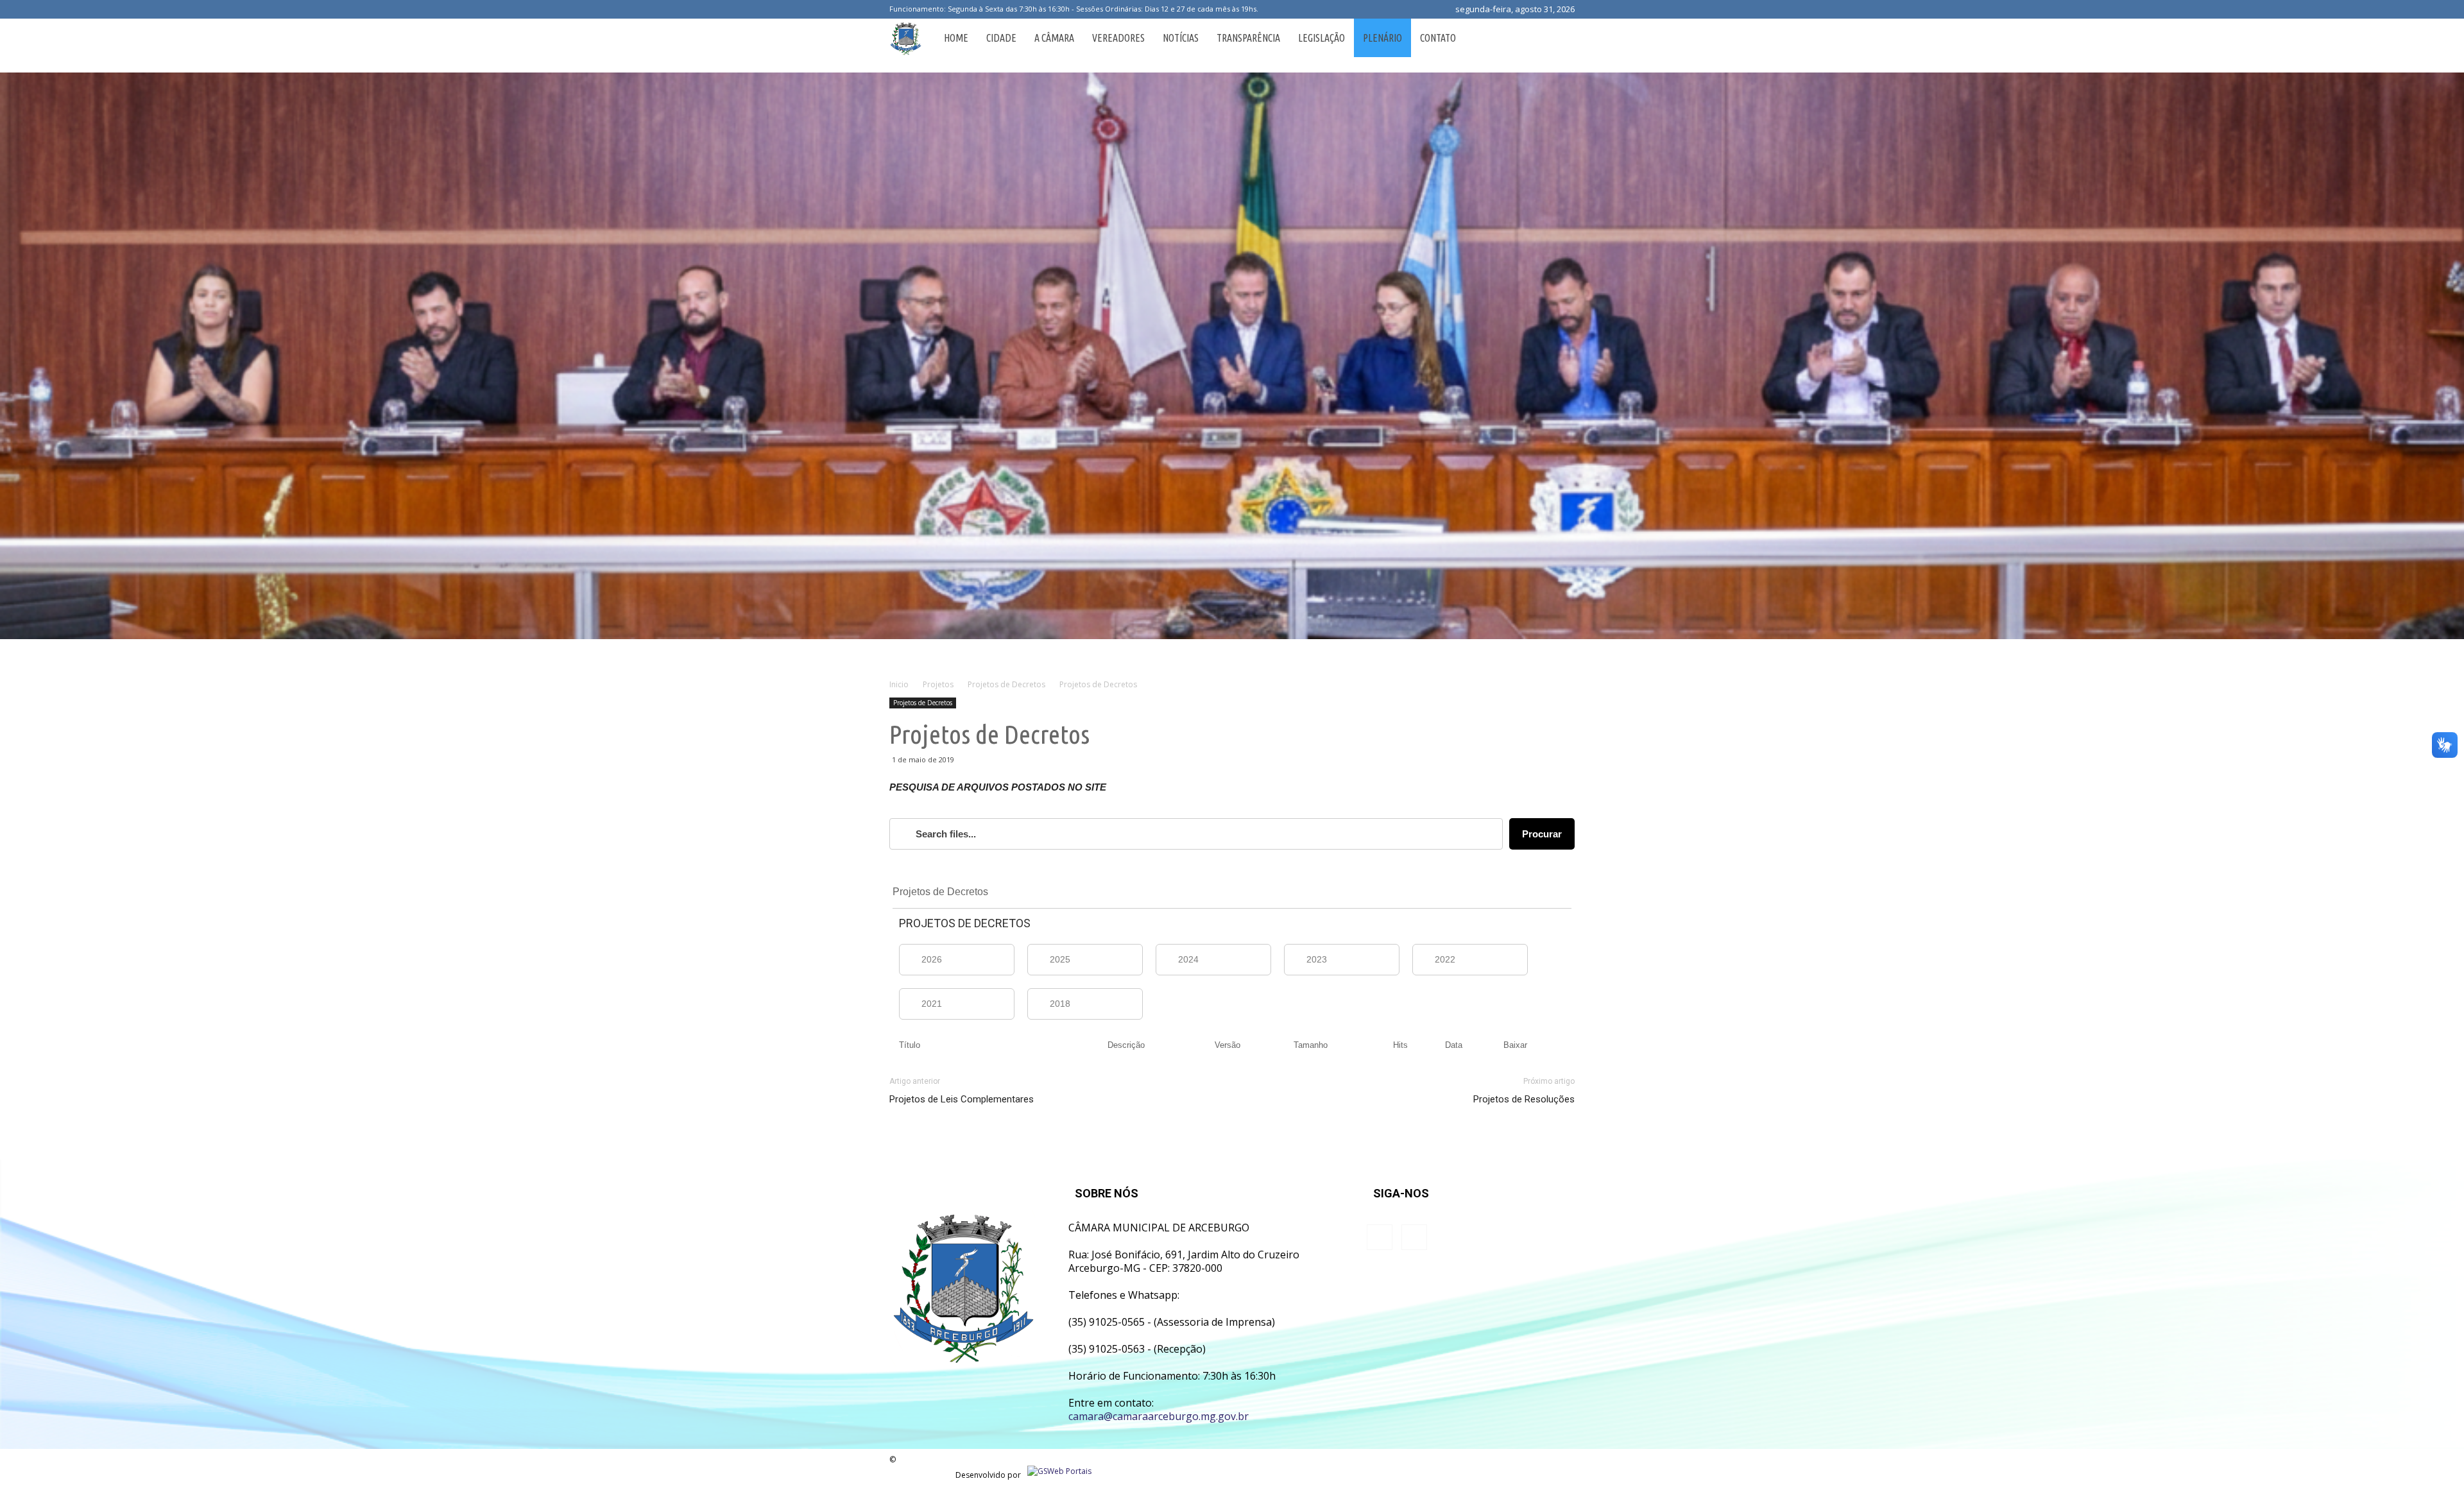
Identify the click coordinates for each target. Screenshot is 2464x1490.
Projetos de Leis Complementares (962, 1099)
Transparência (1248, 38)
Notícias (1181, 38)
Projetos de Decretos (923, 703)
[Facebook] (1270, 9)
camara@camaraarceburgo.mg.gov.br (1159, 1416)
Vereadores (1118, 38)
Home (956, 38)
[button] (1559, 38)
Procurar (1542, 834)
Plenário (1382, 38)
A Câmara (1054, 38)
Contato (1438, 38)
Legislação (1322, 38)
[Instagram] (1291, 9)
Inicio (899, 684)
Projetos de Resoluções (1524, 1099)
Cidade (1001, 38)
